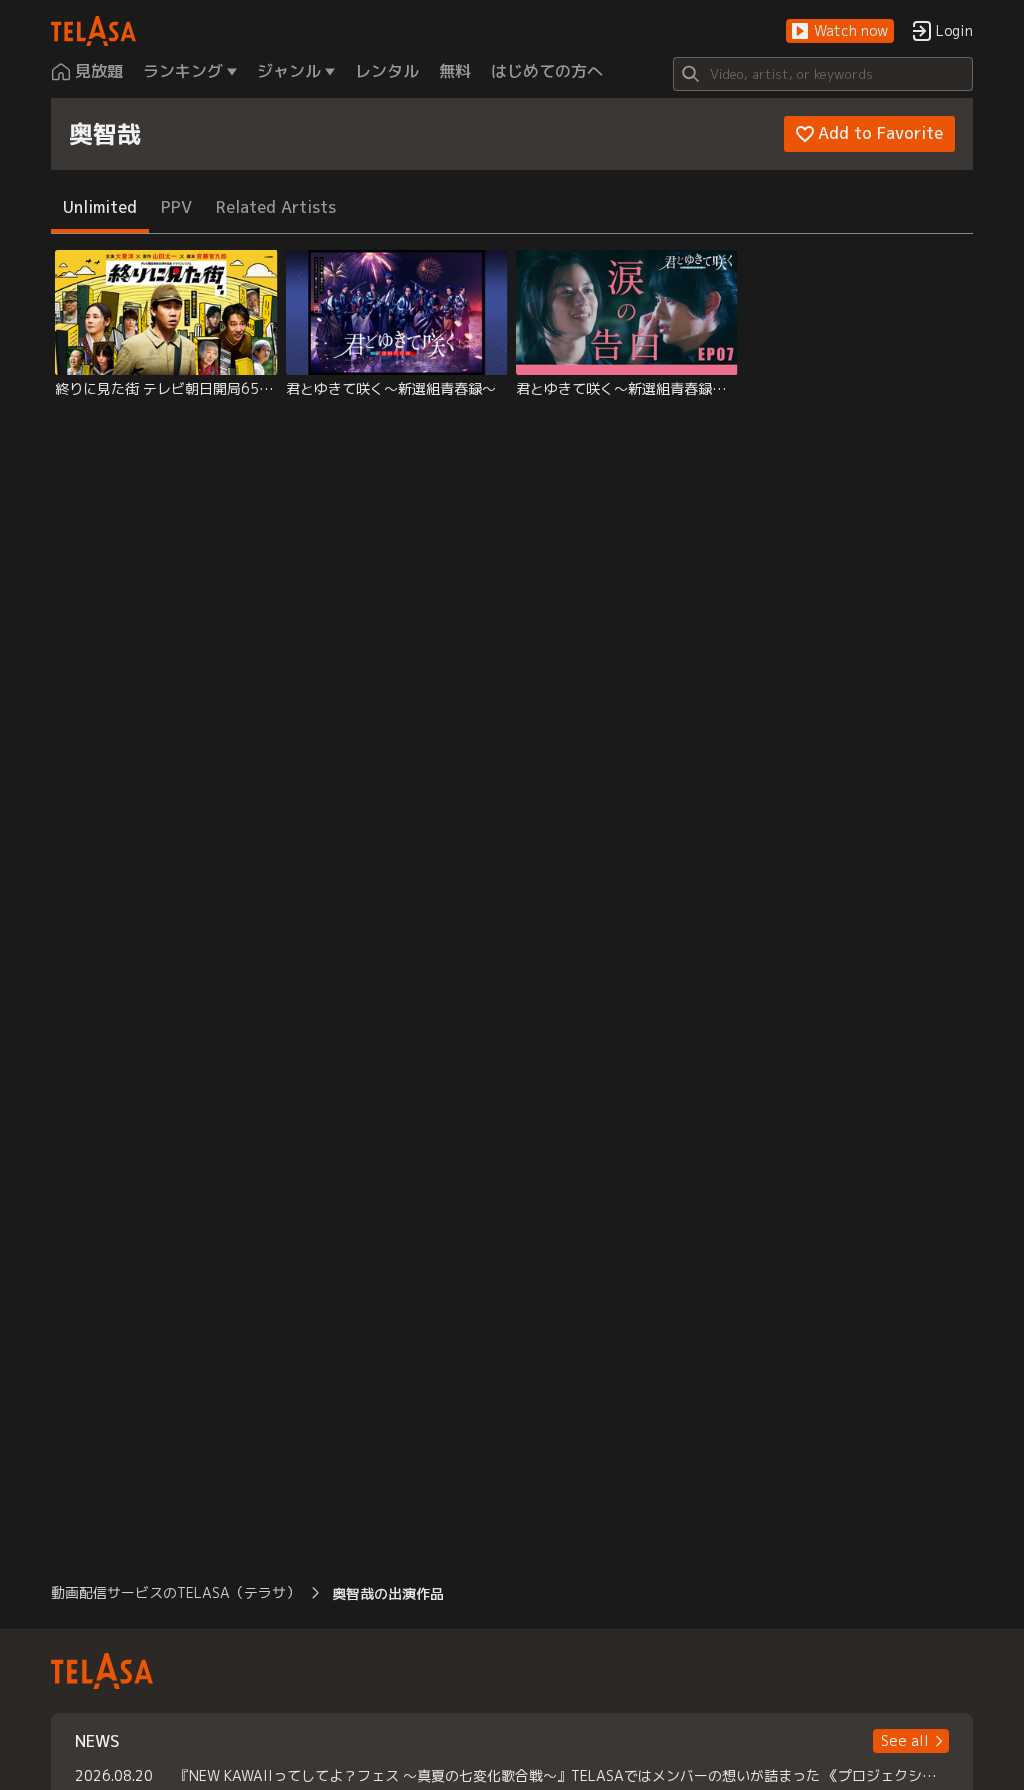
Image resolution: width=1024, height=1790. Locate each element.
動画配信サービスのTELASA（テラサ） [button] (175, 1592)
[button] (840, 31)
